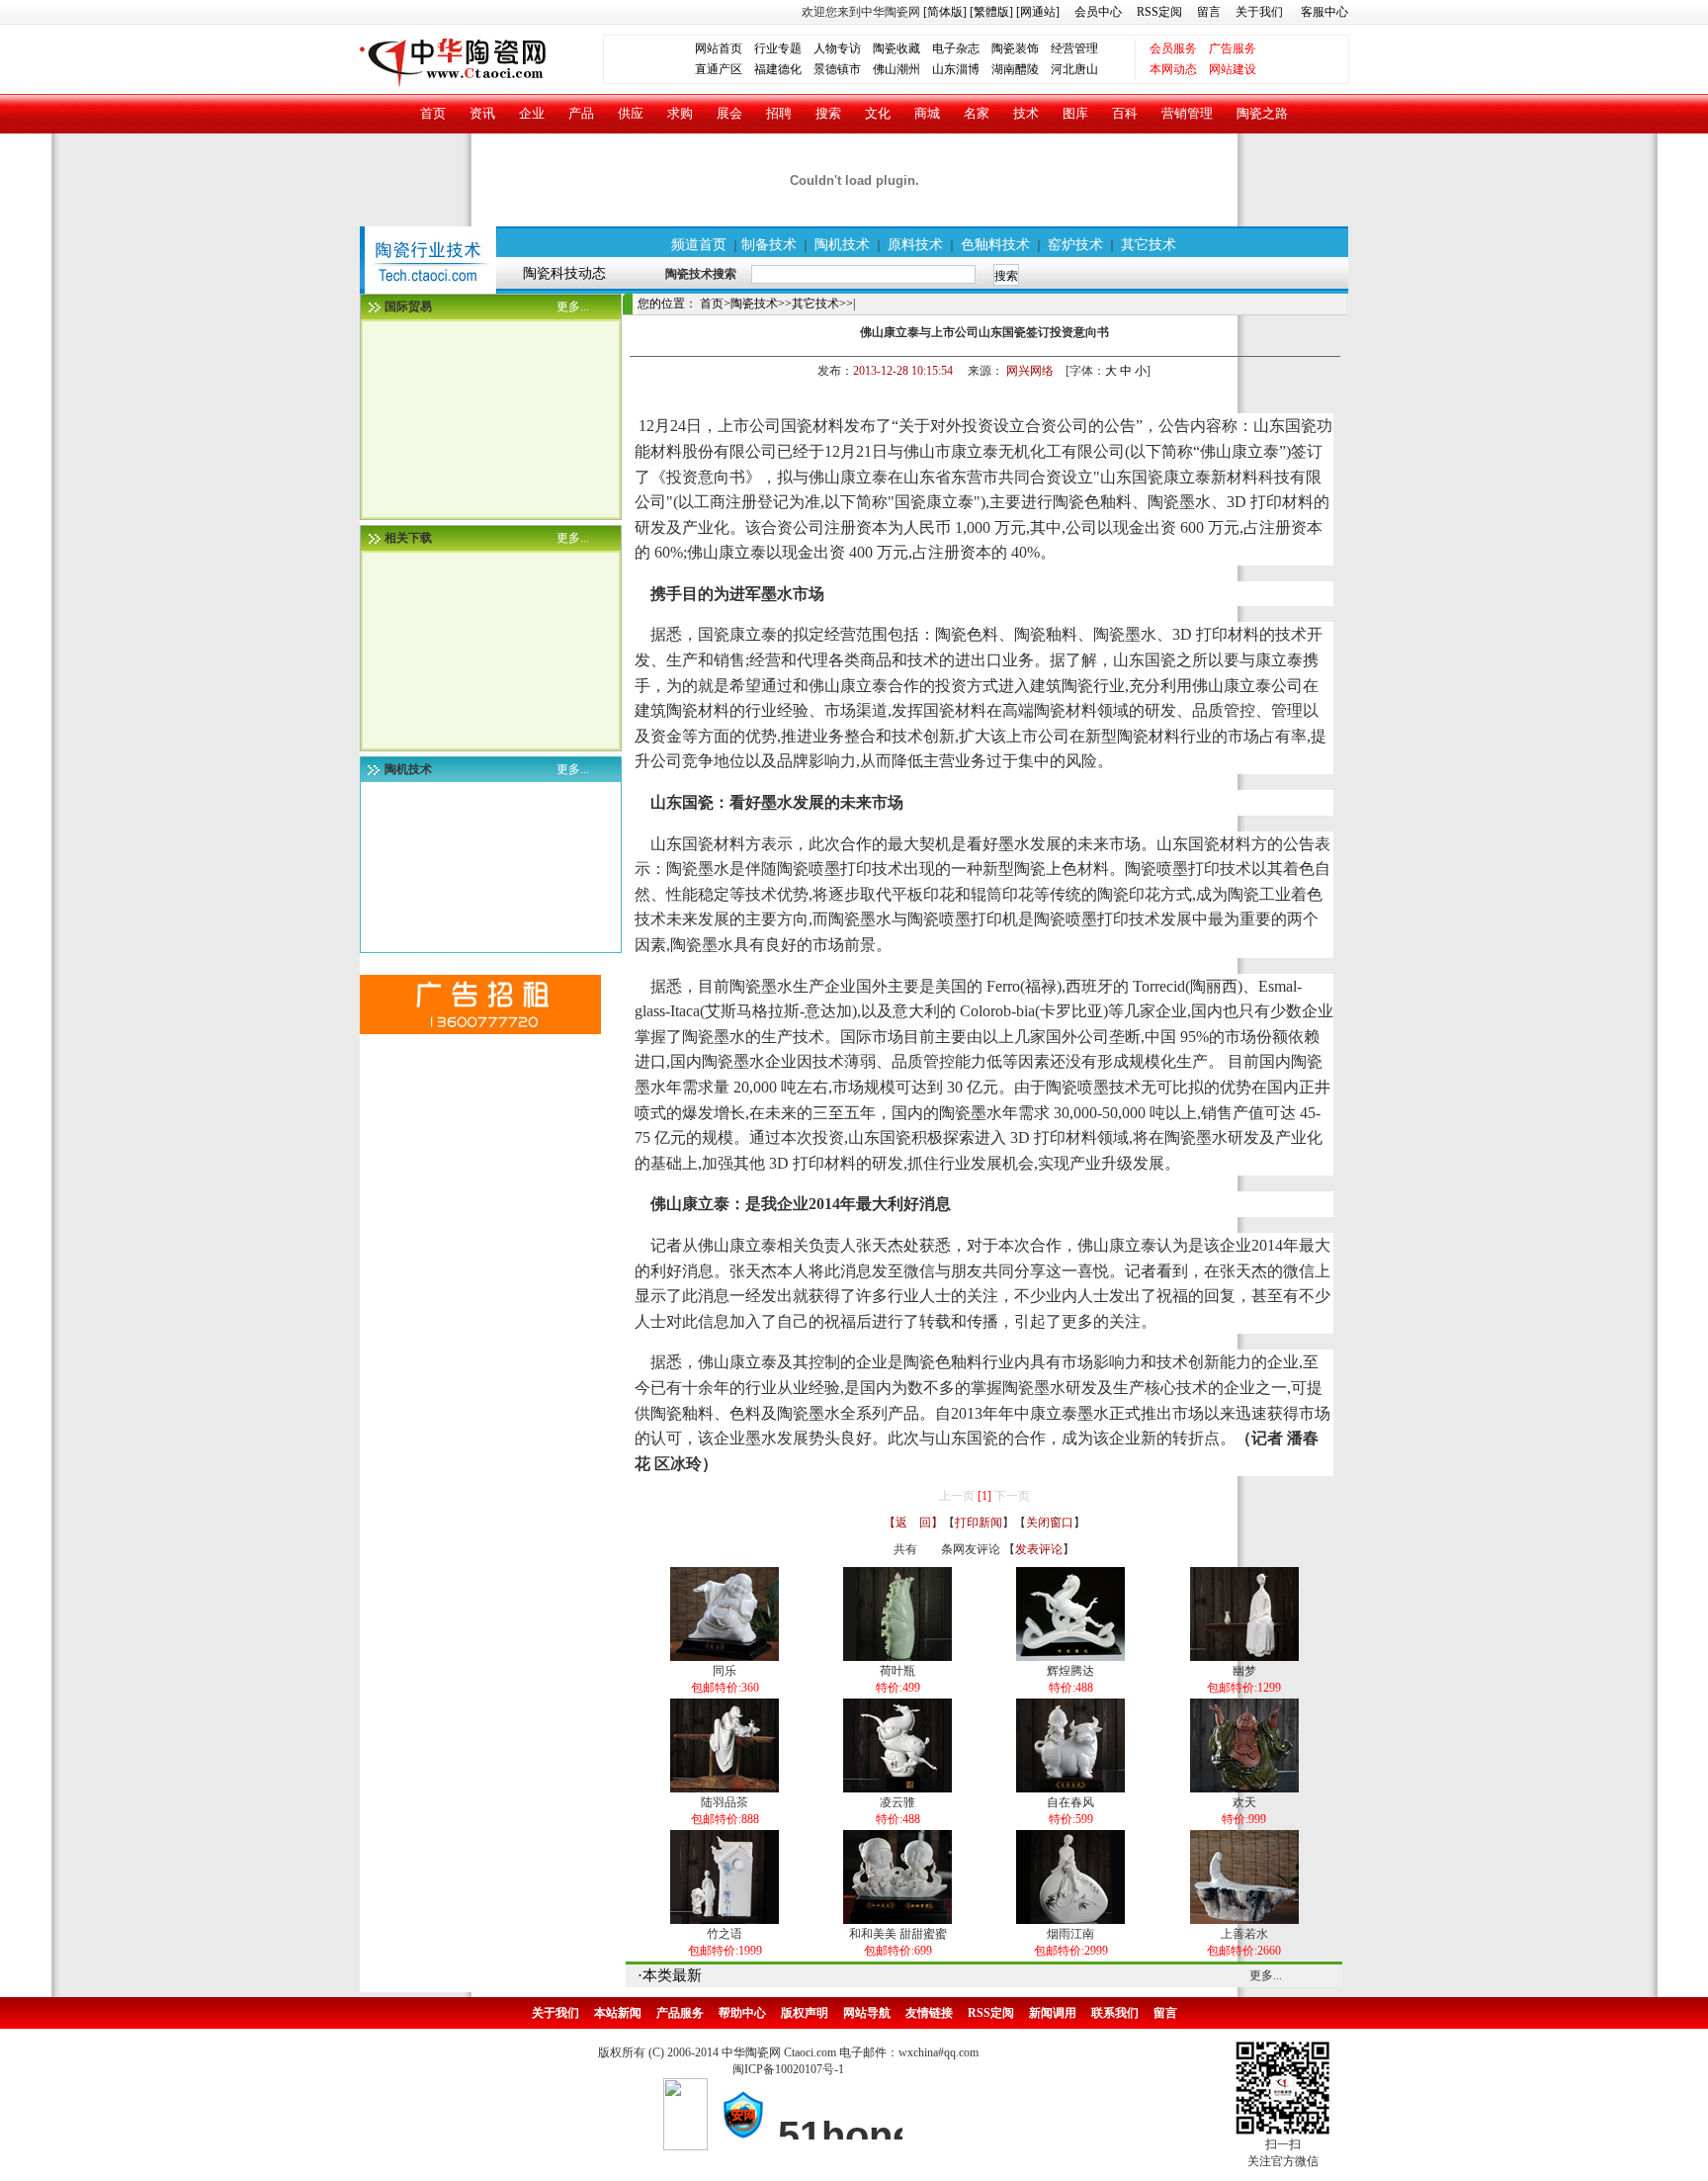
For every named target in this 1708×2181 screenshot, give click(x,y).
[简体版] (945, 12)
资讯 (482, 113)
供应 (631, 113)
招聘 (779, 113)
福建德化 (778, 69)
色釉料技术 (995, 245)
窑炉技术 (1075, 245)
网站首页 (719, 48)
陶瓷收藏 (897, 48)
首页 (433, 113)
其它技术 (1149, 245)
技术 (1026, 113)
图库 (1075, 113)
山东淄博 (956, 69)
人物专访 (837, 48)
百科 (1125, 113)
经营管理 (1074, 48)
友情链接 (929, 2013)
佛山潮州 (897, 69)
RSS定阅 (1159, 12)
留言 (1209, 12)
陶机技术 (842, 245)
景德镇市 (837, 69)
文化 (878, 113)
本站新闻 (618, 2013)
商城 (927, 113)
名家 (977, 113)
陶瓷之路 (1262, 113)
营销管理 (1187, 113)
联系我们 (1115, 2013)
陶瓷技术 (754, 304)
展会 (729, 113)
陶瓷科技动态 (564, 272)
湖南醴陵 (1015, 69)
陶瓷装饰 (1015, 48)
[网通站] (1038, 12)
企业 (532, 113)
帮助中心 (742, 2013)
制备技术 (769, 245)
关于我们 (1259, 12)
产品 (581, 113)
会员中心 (1098, 12)
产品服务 (680, 2013)
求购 (680, 113)
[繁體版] (990, 12)
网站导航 (867, 2013)
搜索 (828, 113)
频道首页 (699, 245)
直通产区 (725, 69)
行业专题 (778, 48)
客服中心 (1324, 12)
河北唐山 (1074, 69)
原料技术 (915, 245)
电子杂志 (956, 48)
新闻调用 (1053, 2013)
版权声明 (805, 2013)
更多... (573, 306)
